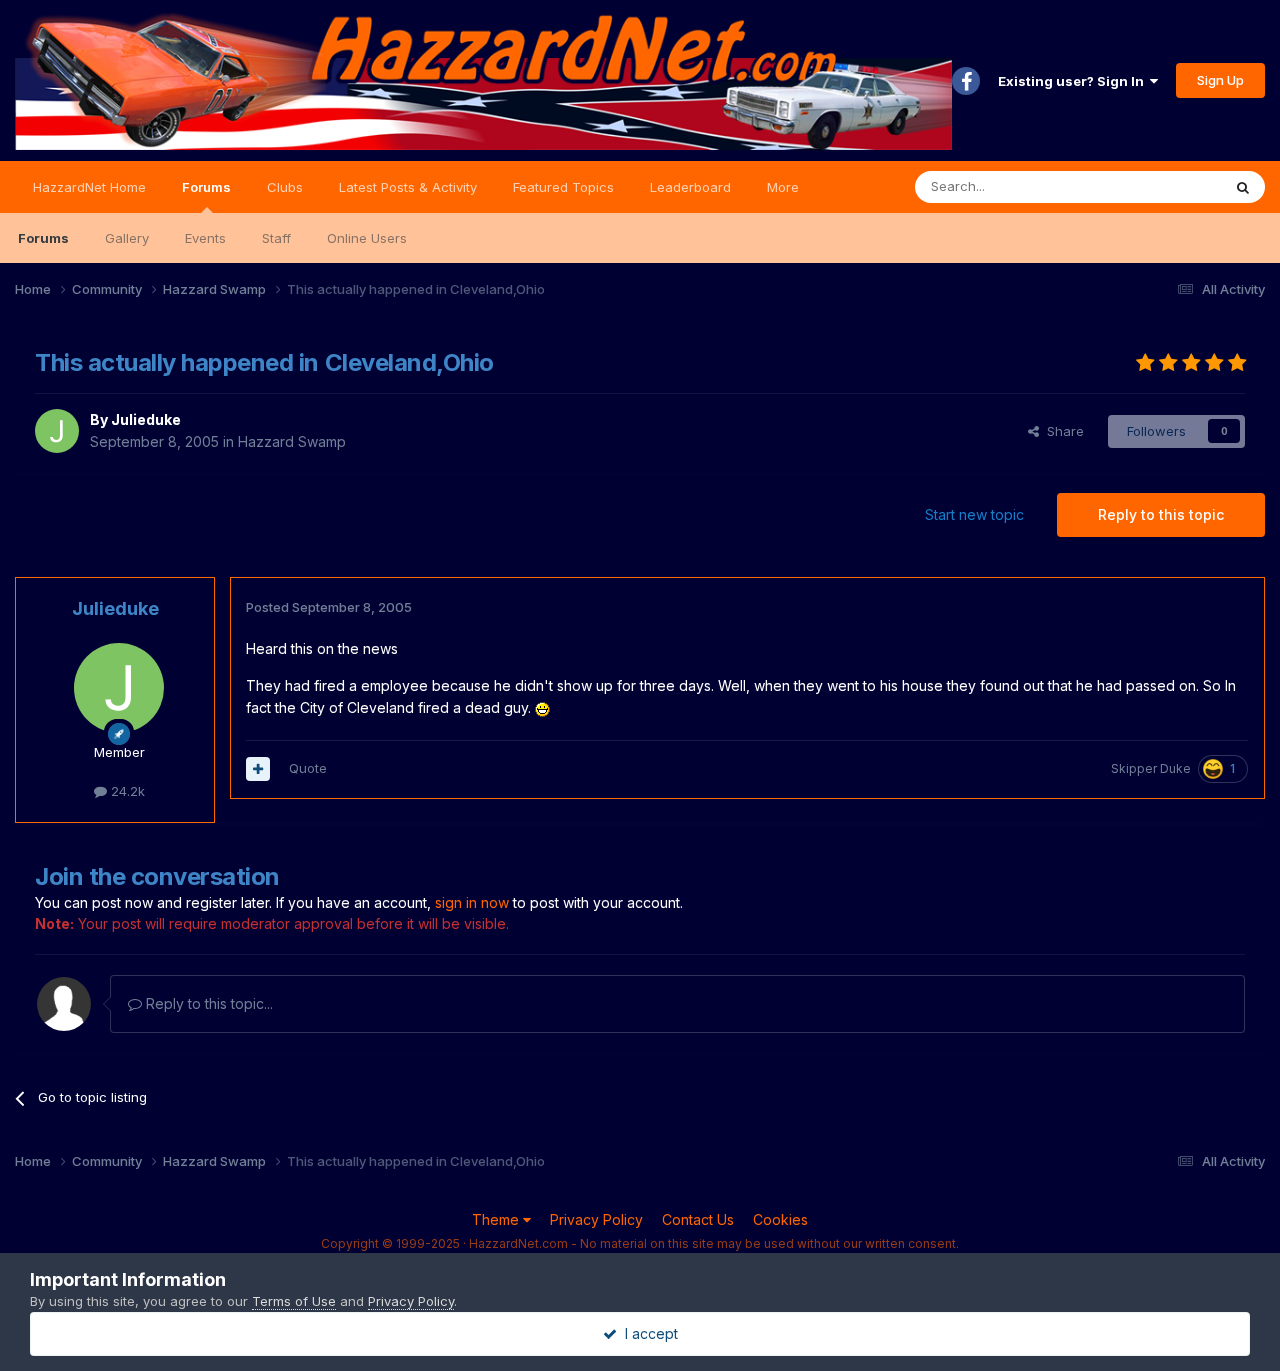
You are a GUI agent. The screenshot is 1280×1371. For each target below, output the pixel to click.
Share (1061, 431)
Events (205, 238)
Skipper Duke (1151, 768)
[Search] (1243, 187)
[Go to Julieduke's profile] (57, 431)
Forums (206, 187)
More (783, 187)
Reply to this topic (1161, 514)
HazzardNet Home (89, 187)
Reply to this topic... (207, 1003)
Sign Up (1220, 80)
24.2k (126, 791)
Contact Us (698, 1219)
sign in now (472, 902)
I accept (647, 1333)
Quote (308, 768)
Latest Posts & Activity (408, 187)
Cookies (780, 1219)
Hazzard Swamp (292, 441)
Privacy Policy (596, 1219)
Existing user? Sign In (1074, 81)
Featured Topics (563, 187)
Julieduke (146, 419)
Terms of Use (294, 1301)
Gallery (127, 238)
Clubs (285, 187)
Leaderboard (690, 187)
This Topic (1162, 186)
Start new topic (974, 514)
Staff (276, 238)
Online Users (367, 238)
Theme (497, 1219)
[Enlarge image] (542, 707)
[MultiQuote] (258, 769)
